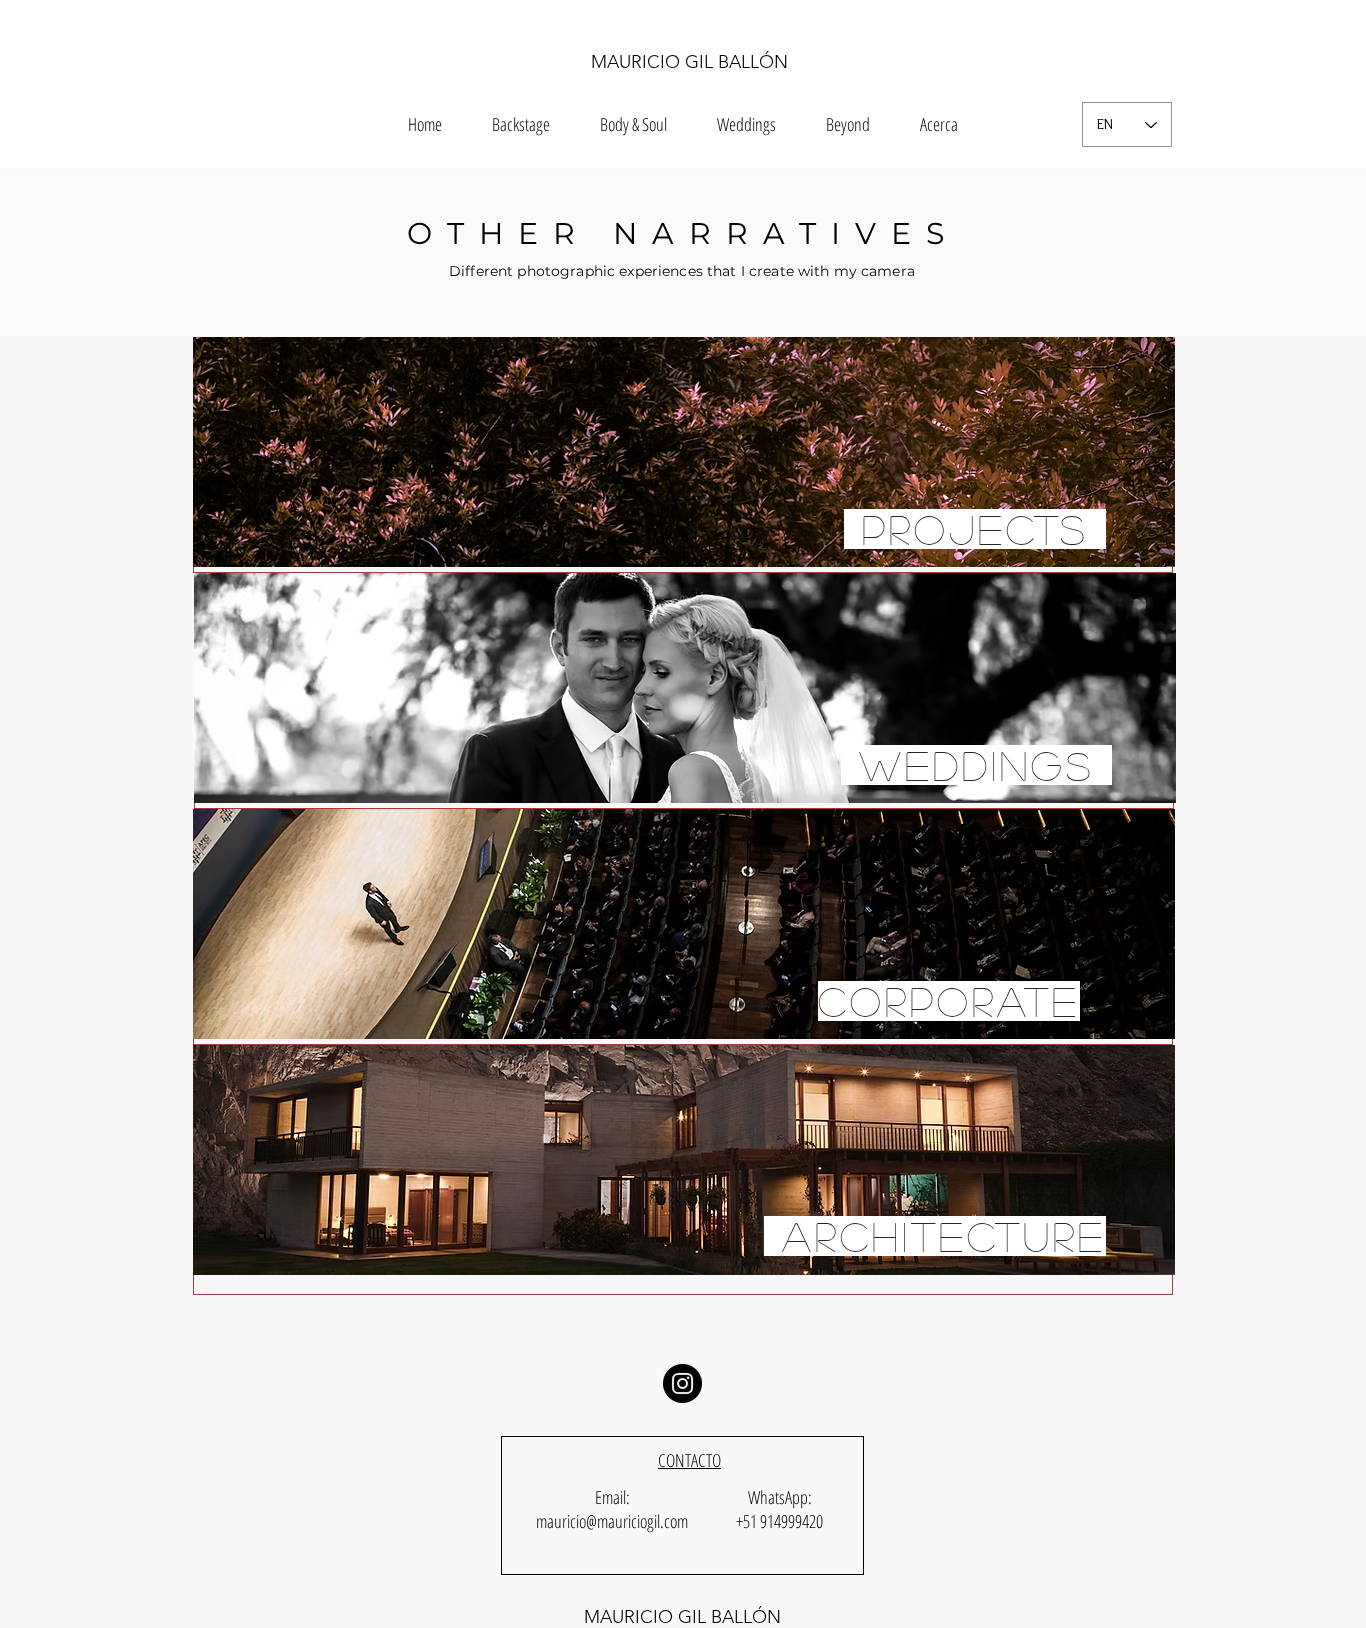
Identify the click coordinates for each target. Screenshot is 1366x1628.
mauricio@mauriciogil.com (612, 1521)
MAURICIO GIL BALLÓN (689, 62)
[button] (848, 124)
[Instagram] (682, 1383)
